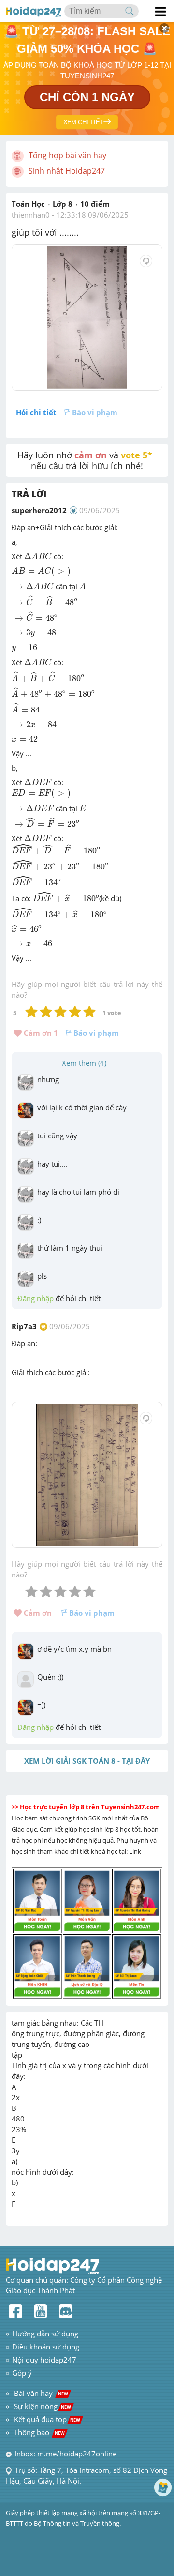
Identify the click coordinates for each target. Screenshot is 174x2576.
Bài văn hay (40, 2393)
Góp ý (22, 2373)
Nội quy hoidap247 (44, 2360)
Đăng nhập (36, 1298)
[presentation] (38, 556)
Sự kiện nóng (43, 2406)
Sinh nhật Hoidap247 (67, 171)
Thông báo (39, 2432)
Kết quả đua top (47, 2419)
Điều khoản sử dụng (46, 2347)
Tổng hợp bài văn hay (67, 155)
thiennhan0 (31, 215)
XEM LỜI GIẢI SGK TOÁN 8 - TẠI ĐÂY (87, 1761)
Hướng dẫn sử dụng (45, 2334)
